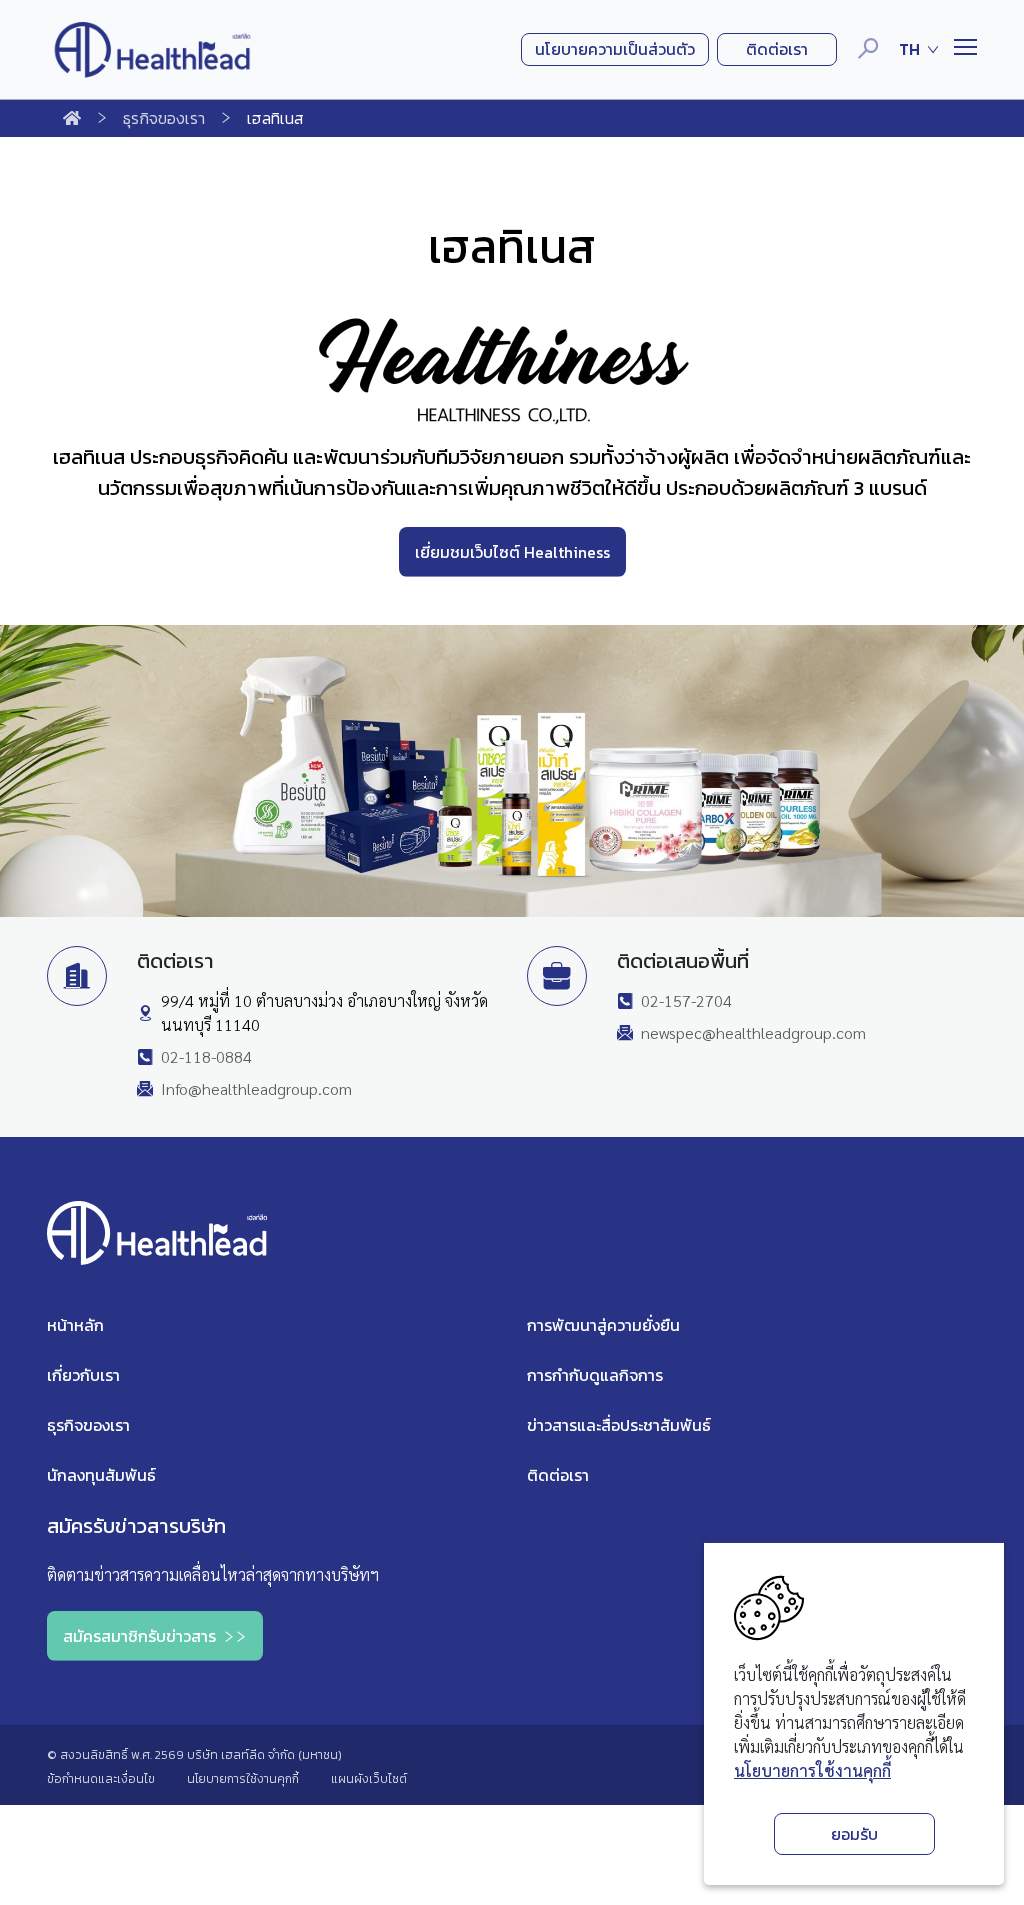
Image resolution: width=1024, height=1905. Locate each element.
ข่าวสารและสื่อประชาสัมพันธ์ (619, 1425)
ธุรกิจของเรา (164, 118)
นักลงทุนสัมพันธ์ (101, 1475)
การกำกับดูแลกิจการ (595, 1375)
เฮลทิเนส (275, 118)
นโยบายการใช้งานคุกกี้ (812, 1770)
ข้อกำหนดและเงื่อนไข (101, 1779)
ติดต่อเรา (558, 1475)
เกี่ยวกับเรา (83, 1375)
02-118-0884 (206, 1056)
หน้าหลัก (75, 1325)
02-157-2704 (686, 1000)
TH (909, 49)
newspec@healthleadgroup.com (753, 1032)
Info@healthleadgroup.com (256, 1088)
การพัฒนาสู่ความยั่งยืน (603, 1325)
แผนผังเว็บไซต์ (369, 1779)
